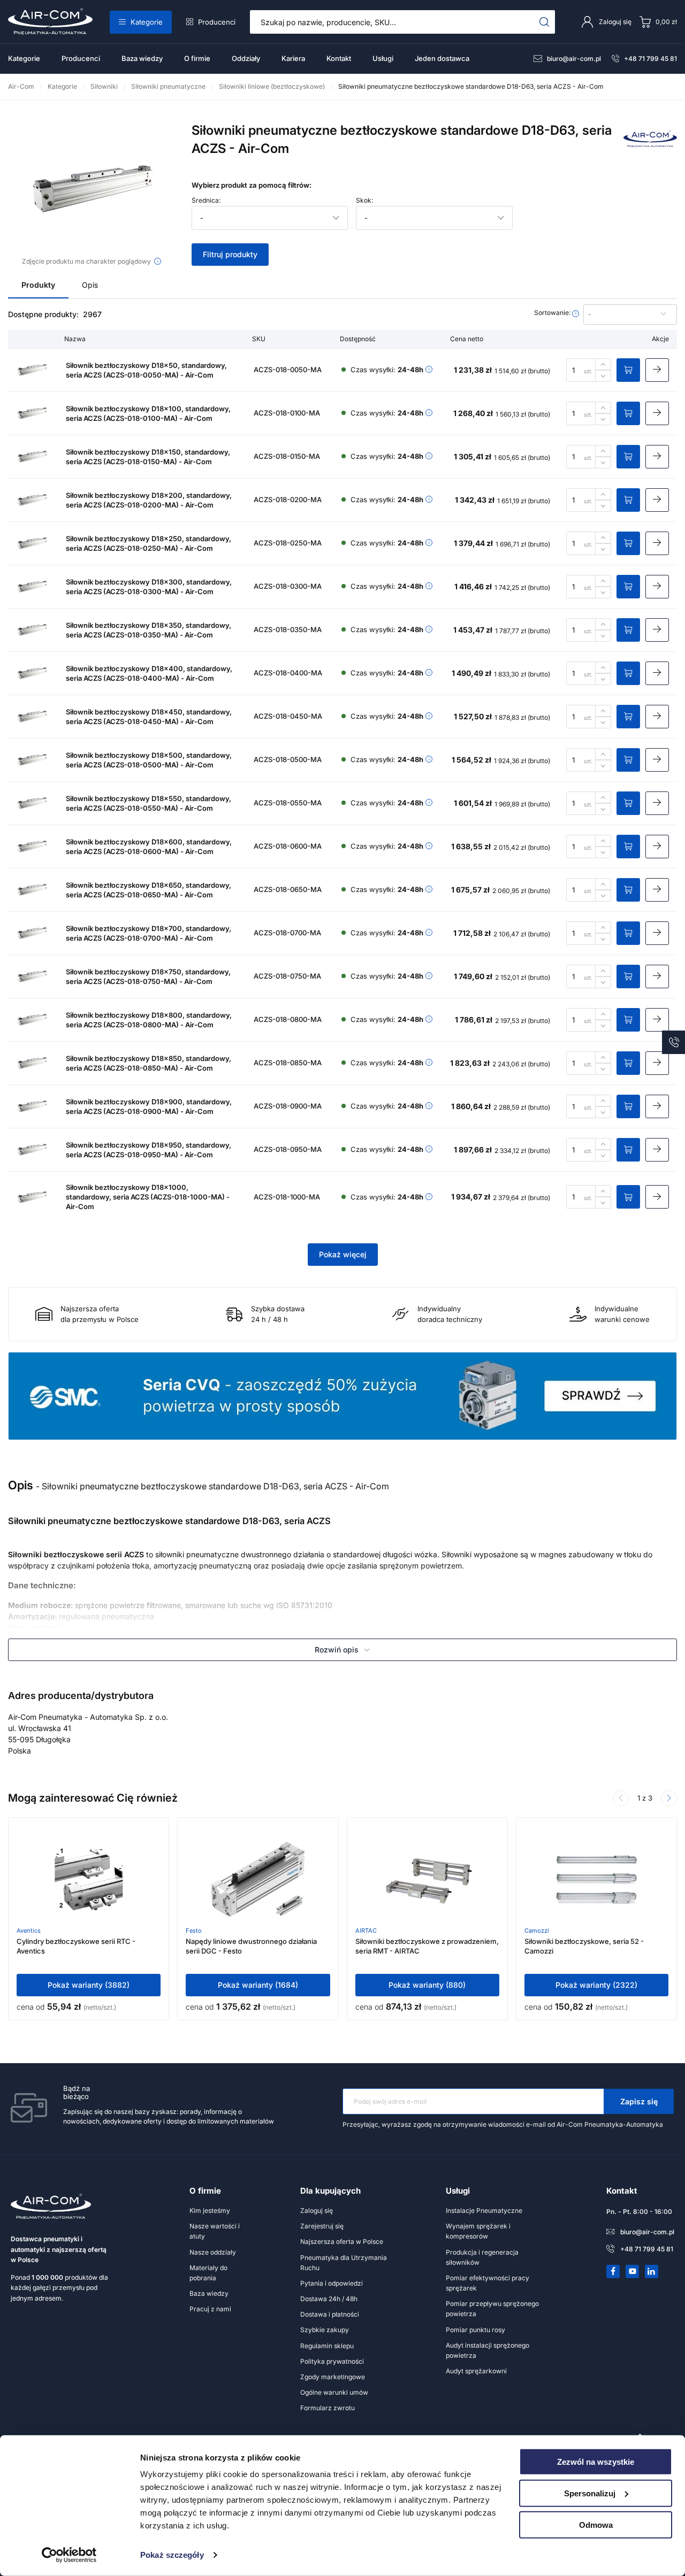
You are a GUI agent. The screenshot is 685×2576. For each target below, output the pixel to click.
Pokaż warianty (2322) (596, 1985)
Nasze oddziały (213, 2252)
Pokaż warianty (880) (427, 1985)
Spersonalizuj (590, 2493)
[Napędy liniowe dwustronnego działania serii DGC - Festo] (258, 1879)
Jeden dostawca (442, 58)
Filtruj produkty (230, 254)
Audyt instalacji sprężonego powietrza (488, 2350)
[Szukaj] (545, 22)
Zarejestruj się (322, 2226)
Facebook (613, 2271)
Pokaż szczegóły (172, 2555)
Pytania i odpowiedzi (332, 2283)
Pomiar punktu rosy (475, 2330)
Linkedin (652, 2271)
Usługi (383, 58)
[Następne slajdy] (669, 1798)
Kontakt (339, 58)
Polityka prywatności (332, 2361)
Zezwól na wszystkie (596, 2462)
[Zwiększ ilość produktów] (603, 364)
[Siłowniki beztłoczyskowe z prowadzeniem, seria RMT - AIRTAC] (427, 1879)
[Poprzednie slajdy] (621, 1798)
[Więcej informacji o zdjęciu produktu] (158, 261)
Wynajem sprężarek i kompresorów (478, 2231)
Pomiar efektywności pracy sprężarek (488, 2283)
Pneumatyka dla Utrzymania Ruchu (344, 2263)
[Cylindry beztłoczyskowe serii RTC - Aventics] (89, 1879)
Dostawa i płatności (330, 2314)
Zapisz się (639, 2101)
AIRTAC (366, 1931)
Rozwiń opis (337, 1650)
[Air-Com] (650, 144)
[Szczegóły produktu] (657, 370)
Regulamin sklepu (327, 2346)
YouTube (633, 2271)
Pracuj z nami (210, 2309)
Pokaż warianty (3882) (89, 1985)
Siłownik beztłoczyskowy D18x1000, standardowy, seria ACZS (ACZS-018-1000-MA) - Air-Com (148, 1197)
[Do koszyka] (628, 370)
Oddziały (246, 58)
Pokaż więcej (343, 1254)
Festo (194, 1931)
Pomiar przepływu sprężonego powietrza (492, 2309)
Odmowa (596, 2524)
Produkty (38, 285)
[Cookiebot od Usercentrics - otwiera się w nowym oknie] (69, 2555)
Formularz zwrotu (328, 2408)
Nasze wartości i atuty (215, 2231)
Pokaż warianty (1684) (258, 1985)
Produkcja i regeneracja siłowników (482, 2257)
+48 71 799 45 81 (650, 59)
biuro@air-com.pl (574, 59)
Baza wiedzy (142, 58)
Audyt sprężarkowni (476, 2371)
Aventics (29, 1931)
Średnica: (206, 201)
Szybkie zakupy (325, 2330)
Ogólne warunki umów (334, 2392)
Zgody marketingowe (333, 2377)
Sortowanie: (553, 313)
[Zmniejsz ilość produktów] (603, 376)
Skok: (364, 201)
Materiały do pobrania (208, 2273)
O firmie (197, 58)
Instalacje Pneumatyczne (484, 2210)
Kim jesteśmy (210, 2210)
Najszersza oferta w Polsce (342, 2241)
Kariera (293, 58)
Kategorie (147, 22)
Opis (90, 285)
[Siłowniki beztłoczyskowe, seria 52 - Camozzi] (596, 1879)
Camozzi (537, 1931)
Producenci (217, 22)
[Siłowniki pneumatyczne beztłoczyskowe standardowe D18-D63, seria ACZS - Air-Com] (92, 188)
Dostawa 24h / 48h (329, 2299)
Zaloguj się (317, 2210)
